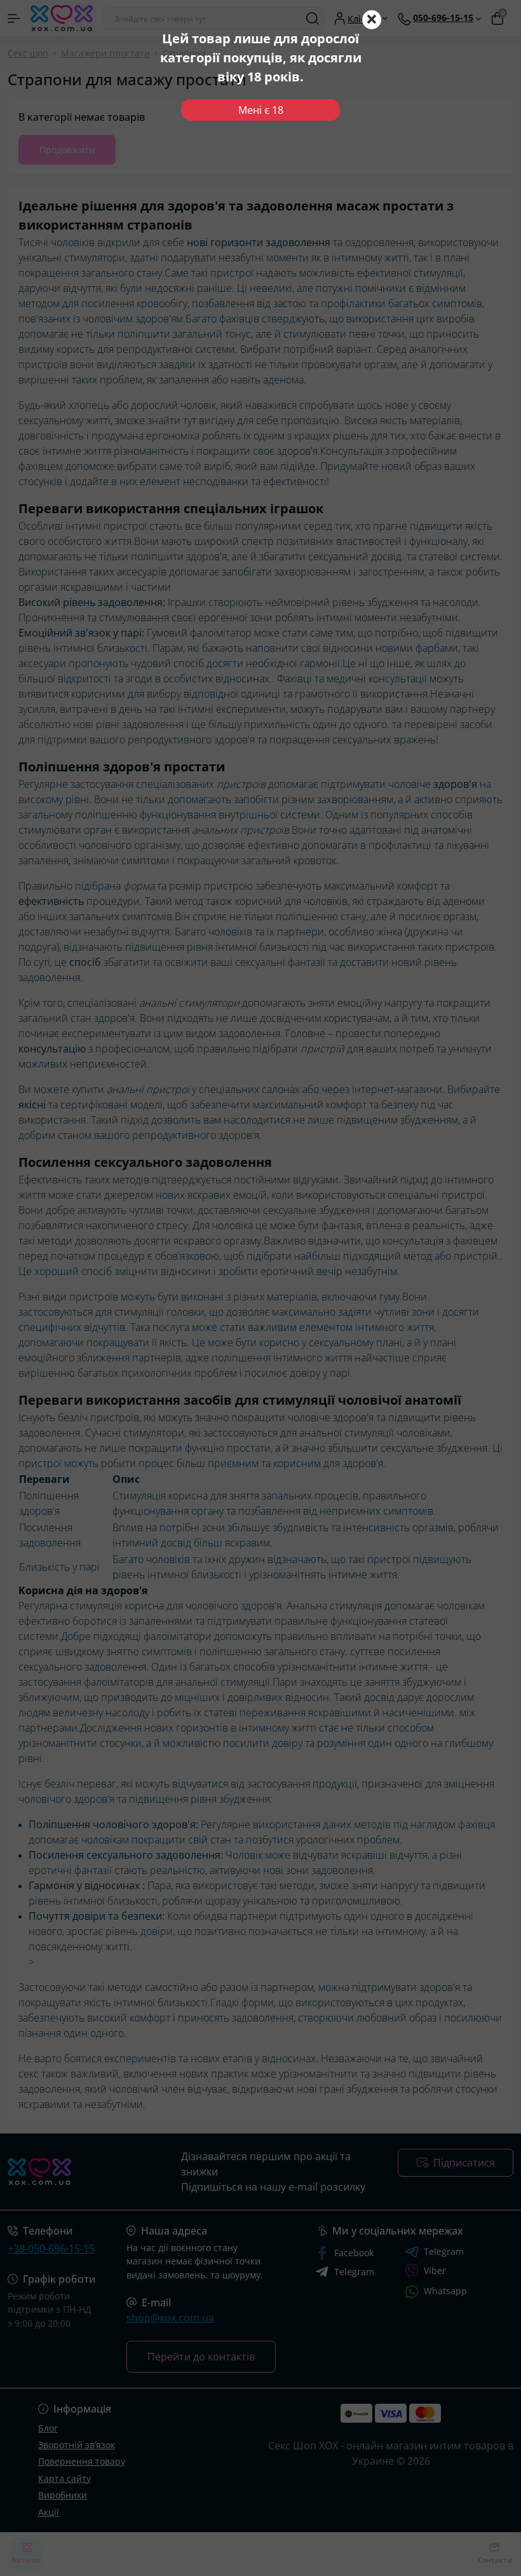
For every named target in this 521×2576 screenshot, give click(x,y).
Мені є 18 (261, 110)
